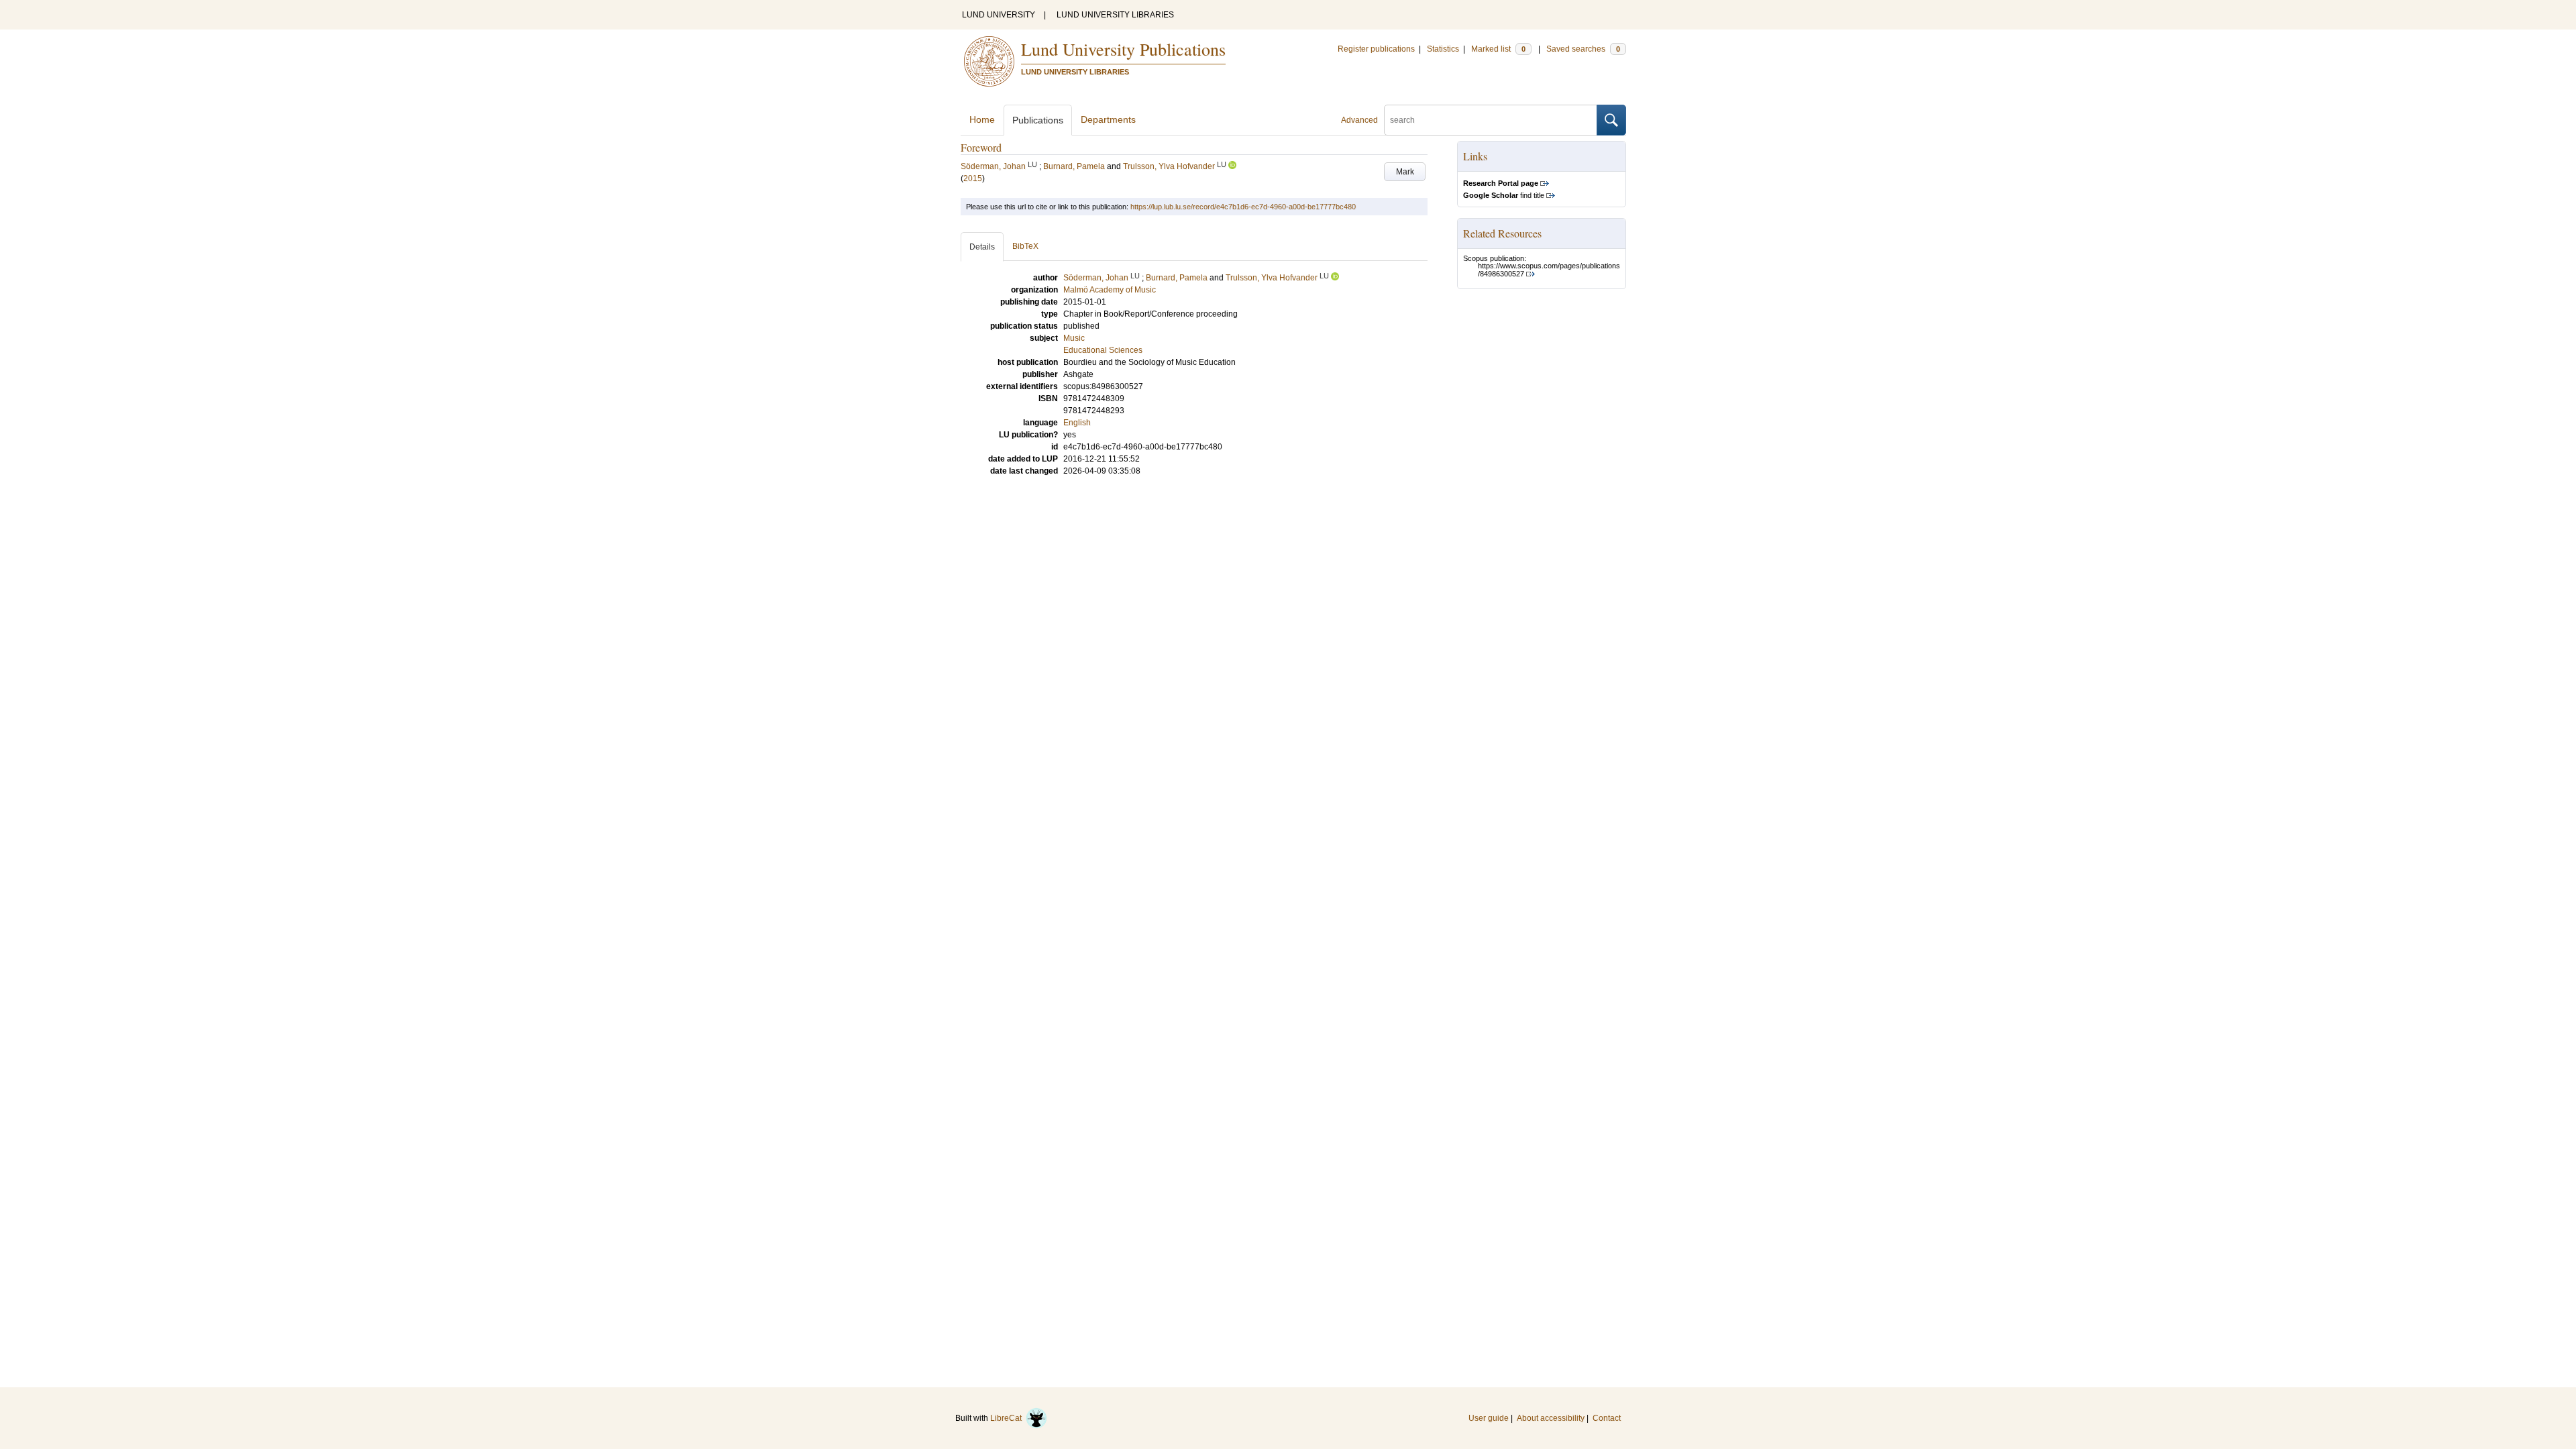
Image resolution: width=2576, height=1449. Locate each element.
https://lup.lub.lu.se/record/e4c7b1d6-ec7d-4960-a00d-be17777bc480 (1243, 207)
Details (982, 247)
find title (1504, 195)
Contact (1607, 1418)
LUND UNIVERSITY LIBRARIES (1115, 15)
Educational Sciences (1103, 350)
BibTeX (1025, 246)
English (1077, 423)
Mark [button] (1405, 172)
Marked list (1498, 49)
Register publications (1376, 49)
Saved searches (1583, 49)
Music (1074, 338)
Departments (1108, 119)
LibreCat (1008, 1418)
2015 (973, 178)
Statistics (1443, 49)
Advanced (1359, 120)
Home (982, 119)
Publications (1038, 120)
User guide (1489, 1418)
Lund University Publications (1123, 49)
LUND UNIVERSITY (999, 15)
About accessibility (1551, 1418)
